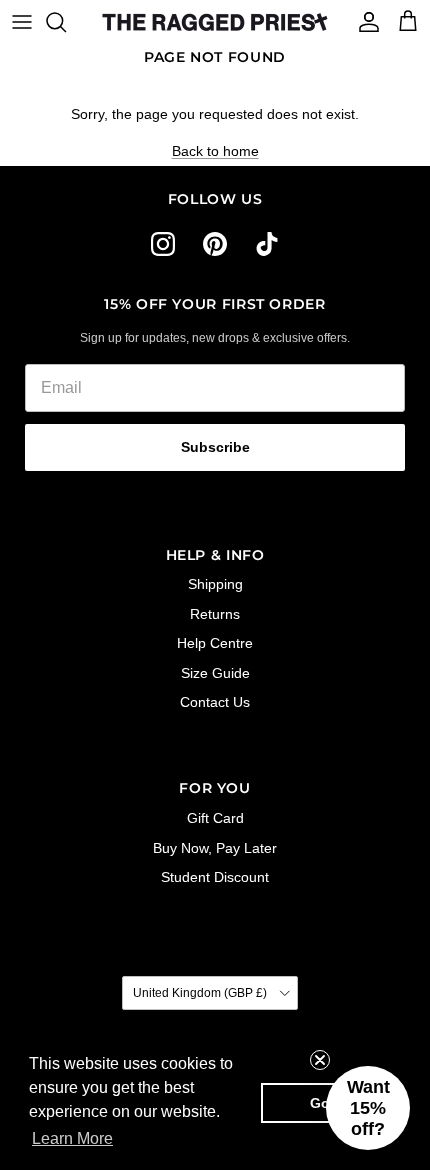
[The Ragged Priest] (215, 22)
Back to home (215, 151)
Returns (215, 614)
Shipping (215, 584)
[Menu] (22, 22)
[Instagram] (163, 244)
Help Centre (215, 643)
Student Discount (215, 877)
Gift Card (215, 818)
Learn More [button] (72, 1138)
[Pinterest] (215, 244)
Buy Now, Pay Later (215, 848)
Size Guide (215, 673)
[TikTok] (267, 244)
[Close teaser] (320, 1060)
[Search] (66, 22)
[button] (368, 1108)
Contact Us (215, 702)
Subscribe (215, 447)
